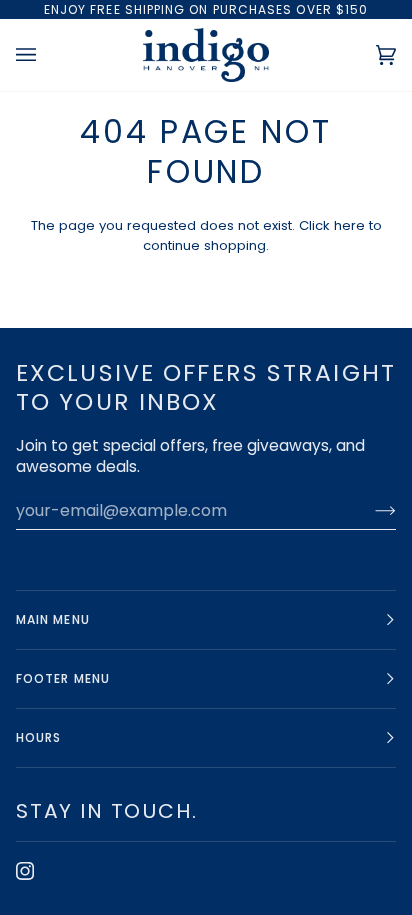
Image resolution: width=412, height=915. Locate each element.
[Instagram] (25, 871)
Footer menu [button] (63, 678)
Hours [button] (38, 737)
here (349, 225)
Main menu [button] (53, 619)
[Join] (369, 510)
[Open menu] (46, 55)
